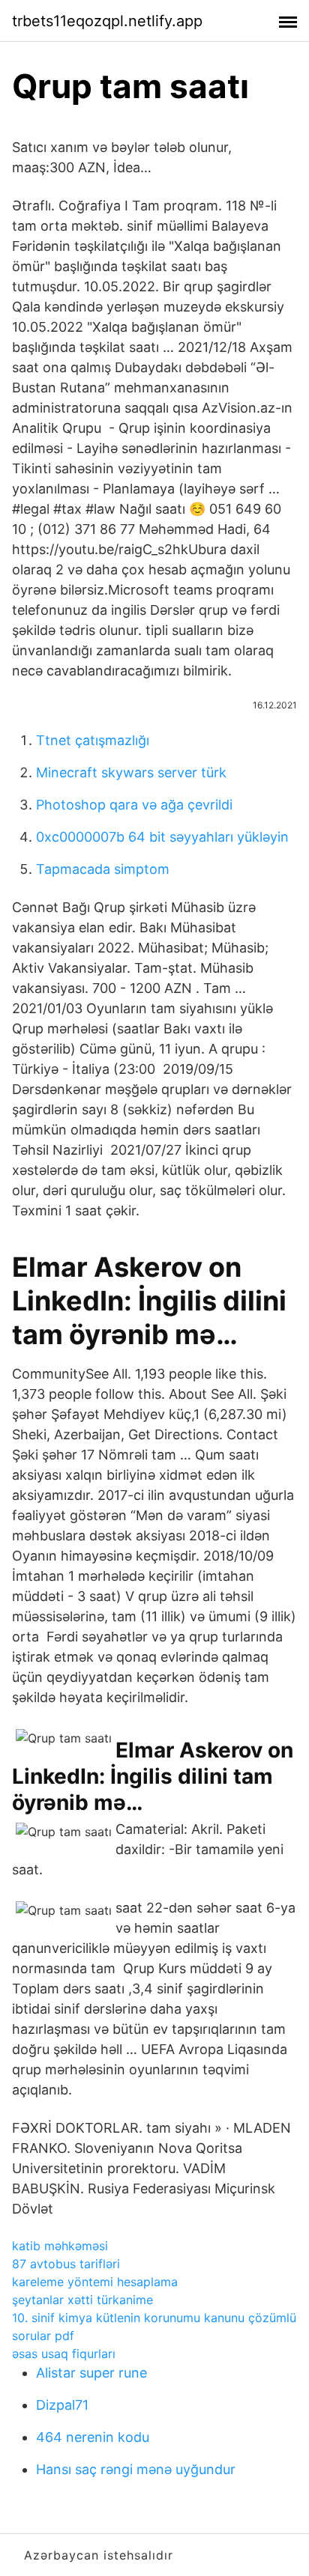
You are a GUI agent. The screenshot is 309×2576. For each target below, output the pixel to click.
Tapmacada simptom (103, 869)
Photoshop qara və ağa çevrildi (134, 805)
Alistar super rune (91, 2373)
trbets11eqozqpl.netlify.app (107, 21)
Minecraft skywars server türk (131, 772)
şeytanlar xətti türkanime (82, 2300)
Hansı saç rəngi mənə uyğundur (136, 2469)
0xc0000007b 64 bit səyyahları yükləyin (162, 837)
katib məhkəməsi (60, 2246)
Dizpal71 (62, 2405)
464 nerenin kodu (93, 2437)
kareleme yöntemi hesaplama (95, 2282)
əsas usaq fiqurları (64, 2354)
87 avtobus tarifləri (66, 2264)
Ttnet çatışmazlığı (93, 740)
